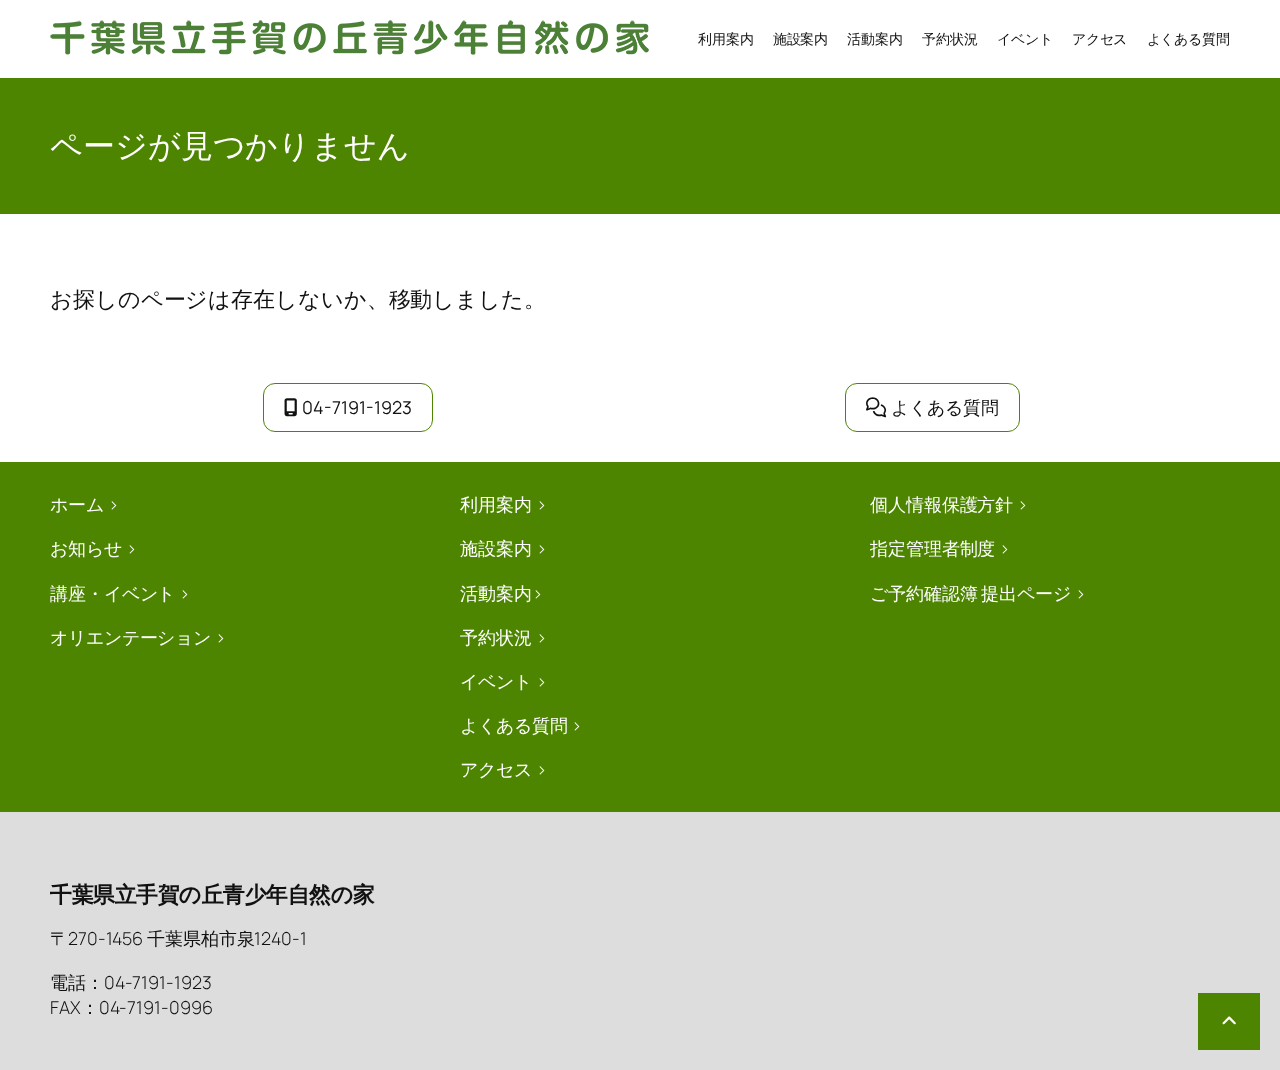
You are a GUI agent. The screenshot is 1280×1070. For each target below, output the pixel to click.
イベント (496, 681)
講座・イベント (112, 593)
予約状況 (496, 637)
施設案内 (496, 548)
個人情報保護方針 (941, 504)
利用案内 (496, 504)
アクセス (496, 769)
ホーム (77, 504)
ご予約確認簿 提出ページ (970, 593)
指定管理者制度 (932, 548)
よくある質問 (945, 407)
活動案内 (496, 593)
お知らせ (86, 548)
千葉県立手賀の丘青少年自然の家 (212, 894)
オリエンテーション (130, 637)
